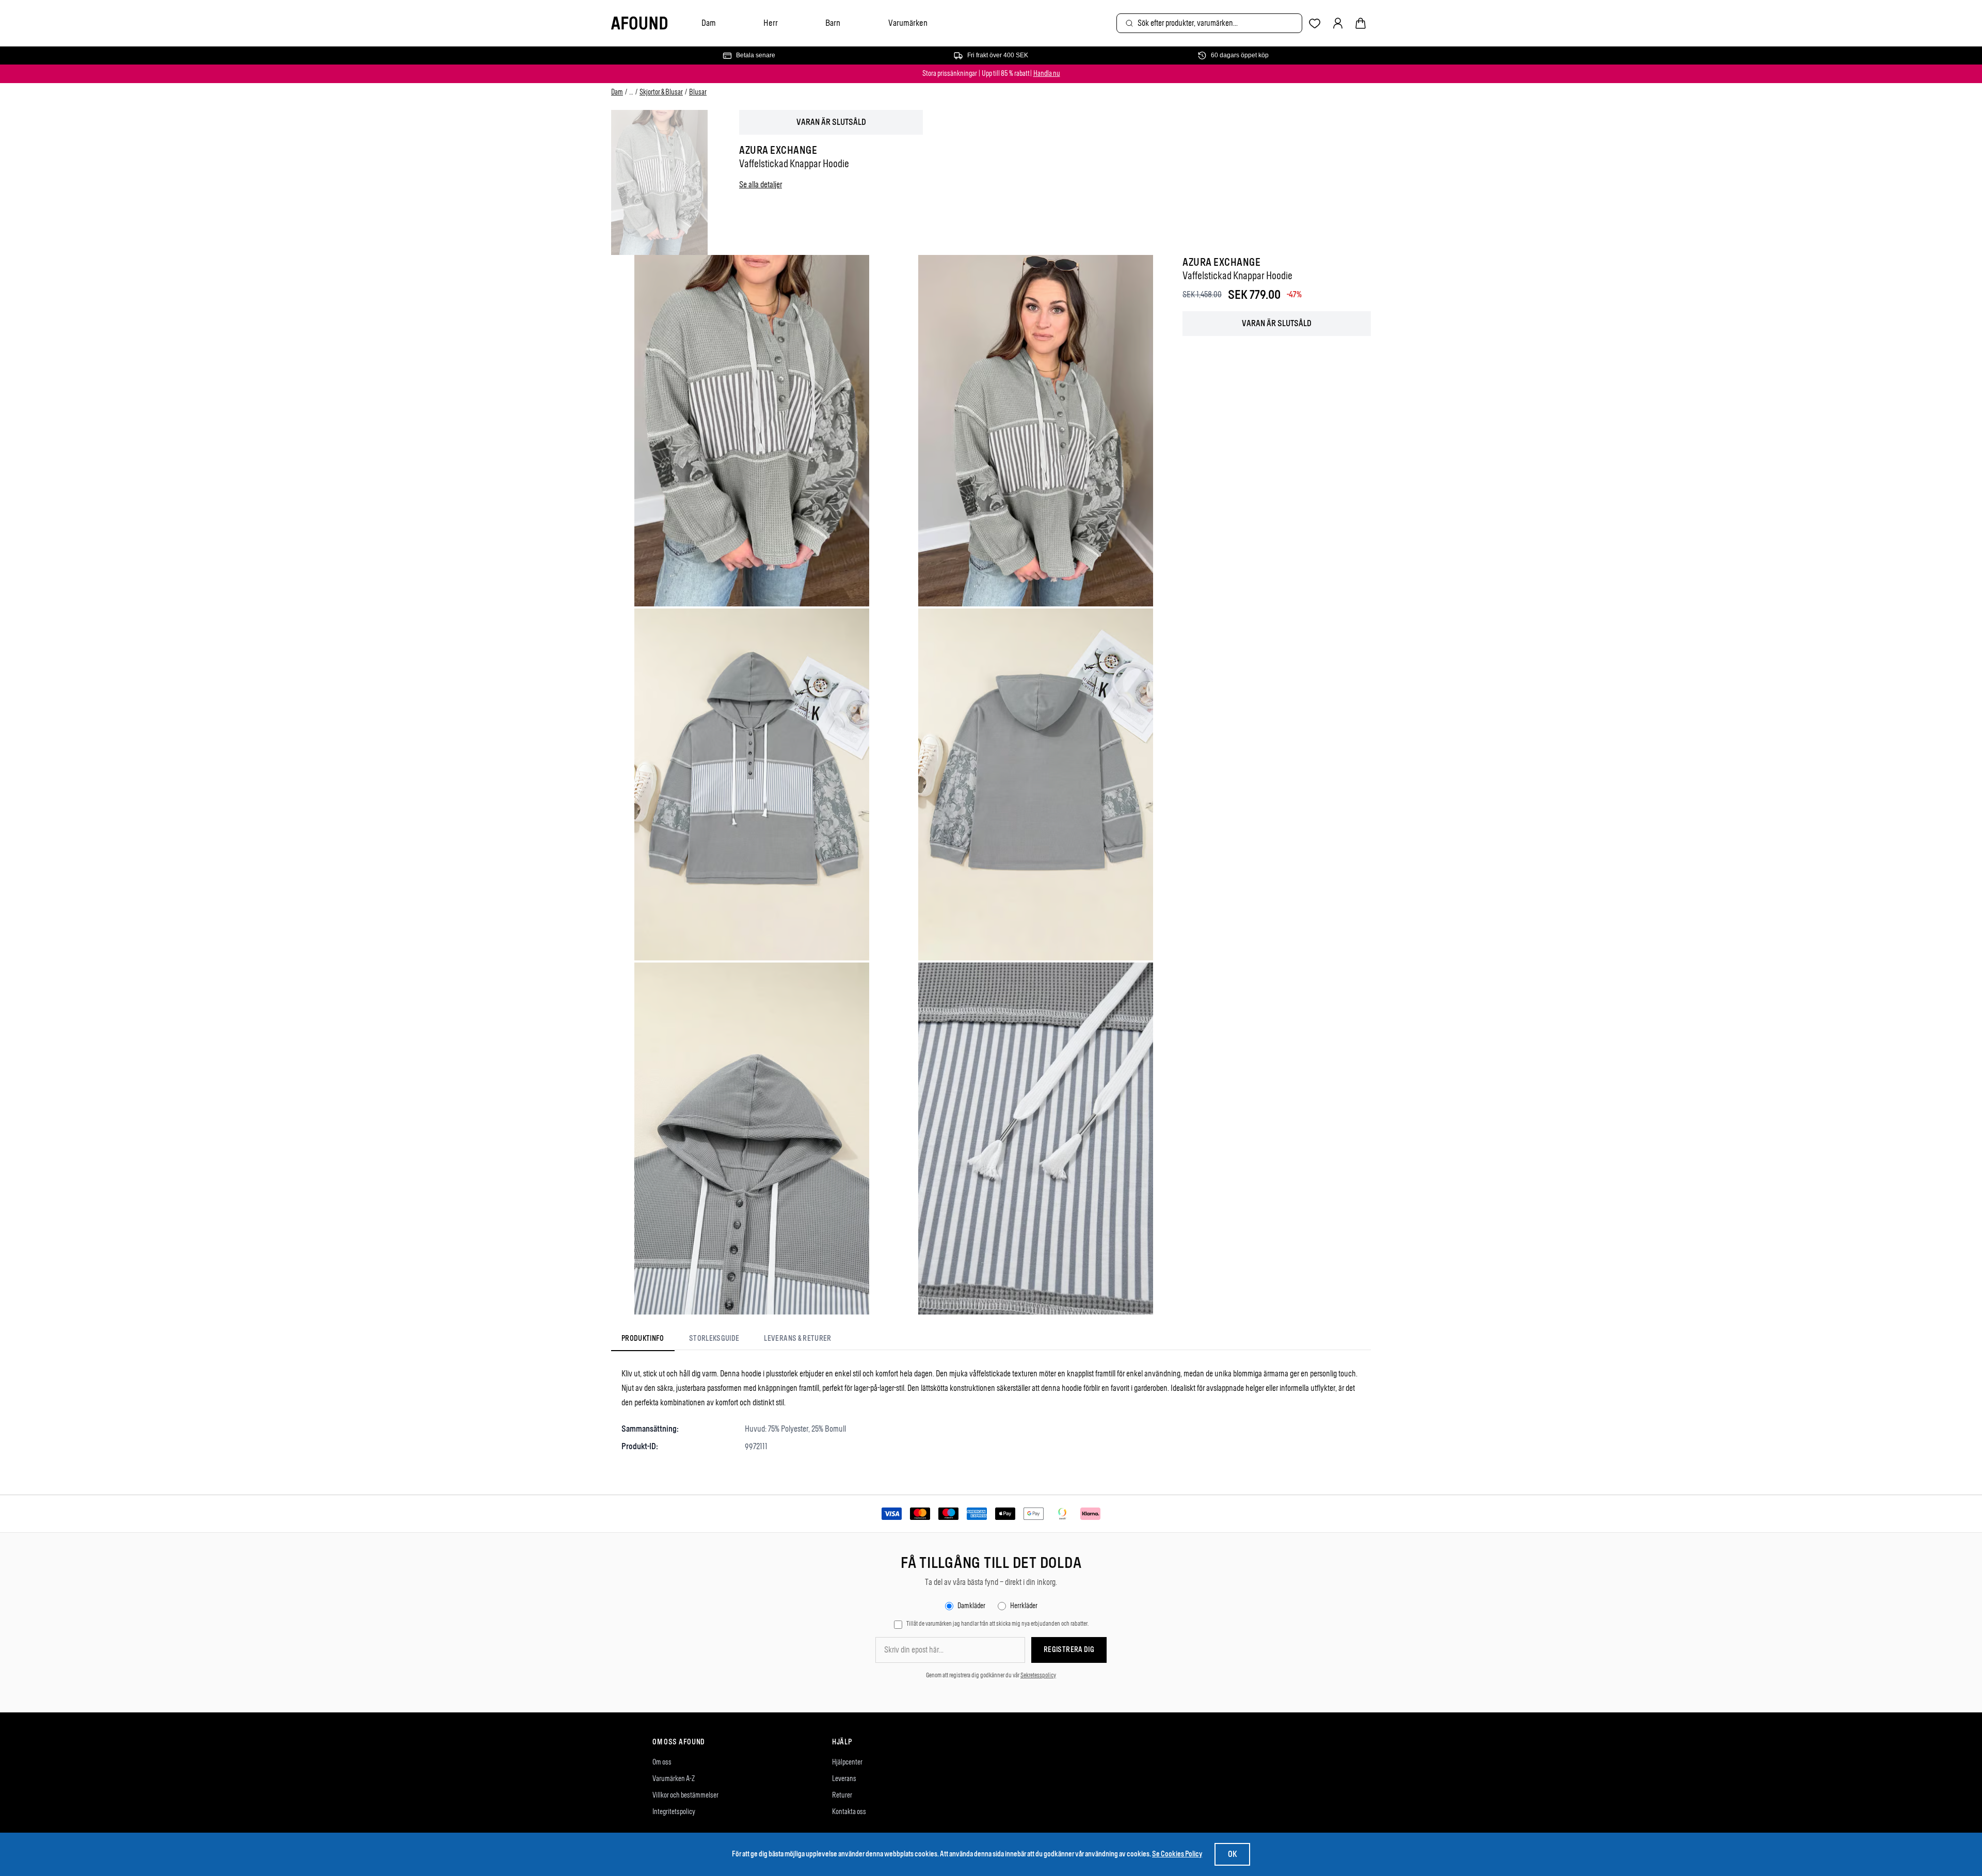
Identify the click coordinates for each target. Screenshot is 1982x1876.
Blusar (698, 92)
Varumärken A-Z (674, 1779)
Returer (842, 1795)
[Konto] (1338, 23)
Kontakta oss (849, 1812)
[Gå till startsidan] (639, 23)
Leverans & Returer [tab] (797, 1338)
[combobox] (1209, 23)
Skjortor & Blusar (661, 92)
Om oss (662, 1762)
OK (1232, 1854)
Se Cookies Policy (1177, 1854)
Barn (833, 23)
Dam (709, 23)
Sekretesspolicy (1038, 1675)
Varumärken (908, 23)
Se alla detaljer (761, 185)
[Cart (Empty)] (1361, 23)
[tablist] (726, 1340)
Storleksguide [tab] (714, 1338)
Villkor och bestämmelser (685, 1795)
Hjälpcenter (847, 1762)
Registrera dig (1069, 1650)
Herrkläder (1024, 1606)
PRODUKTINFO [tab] (643, 1338)
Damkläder (971, 1606)
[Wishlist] (1315, 23)
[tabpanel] (991, 1410)
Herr (771, 23)
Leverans (844, 1779)
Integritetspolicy (674, 1812)
